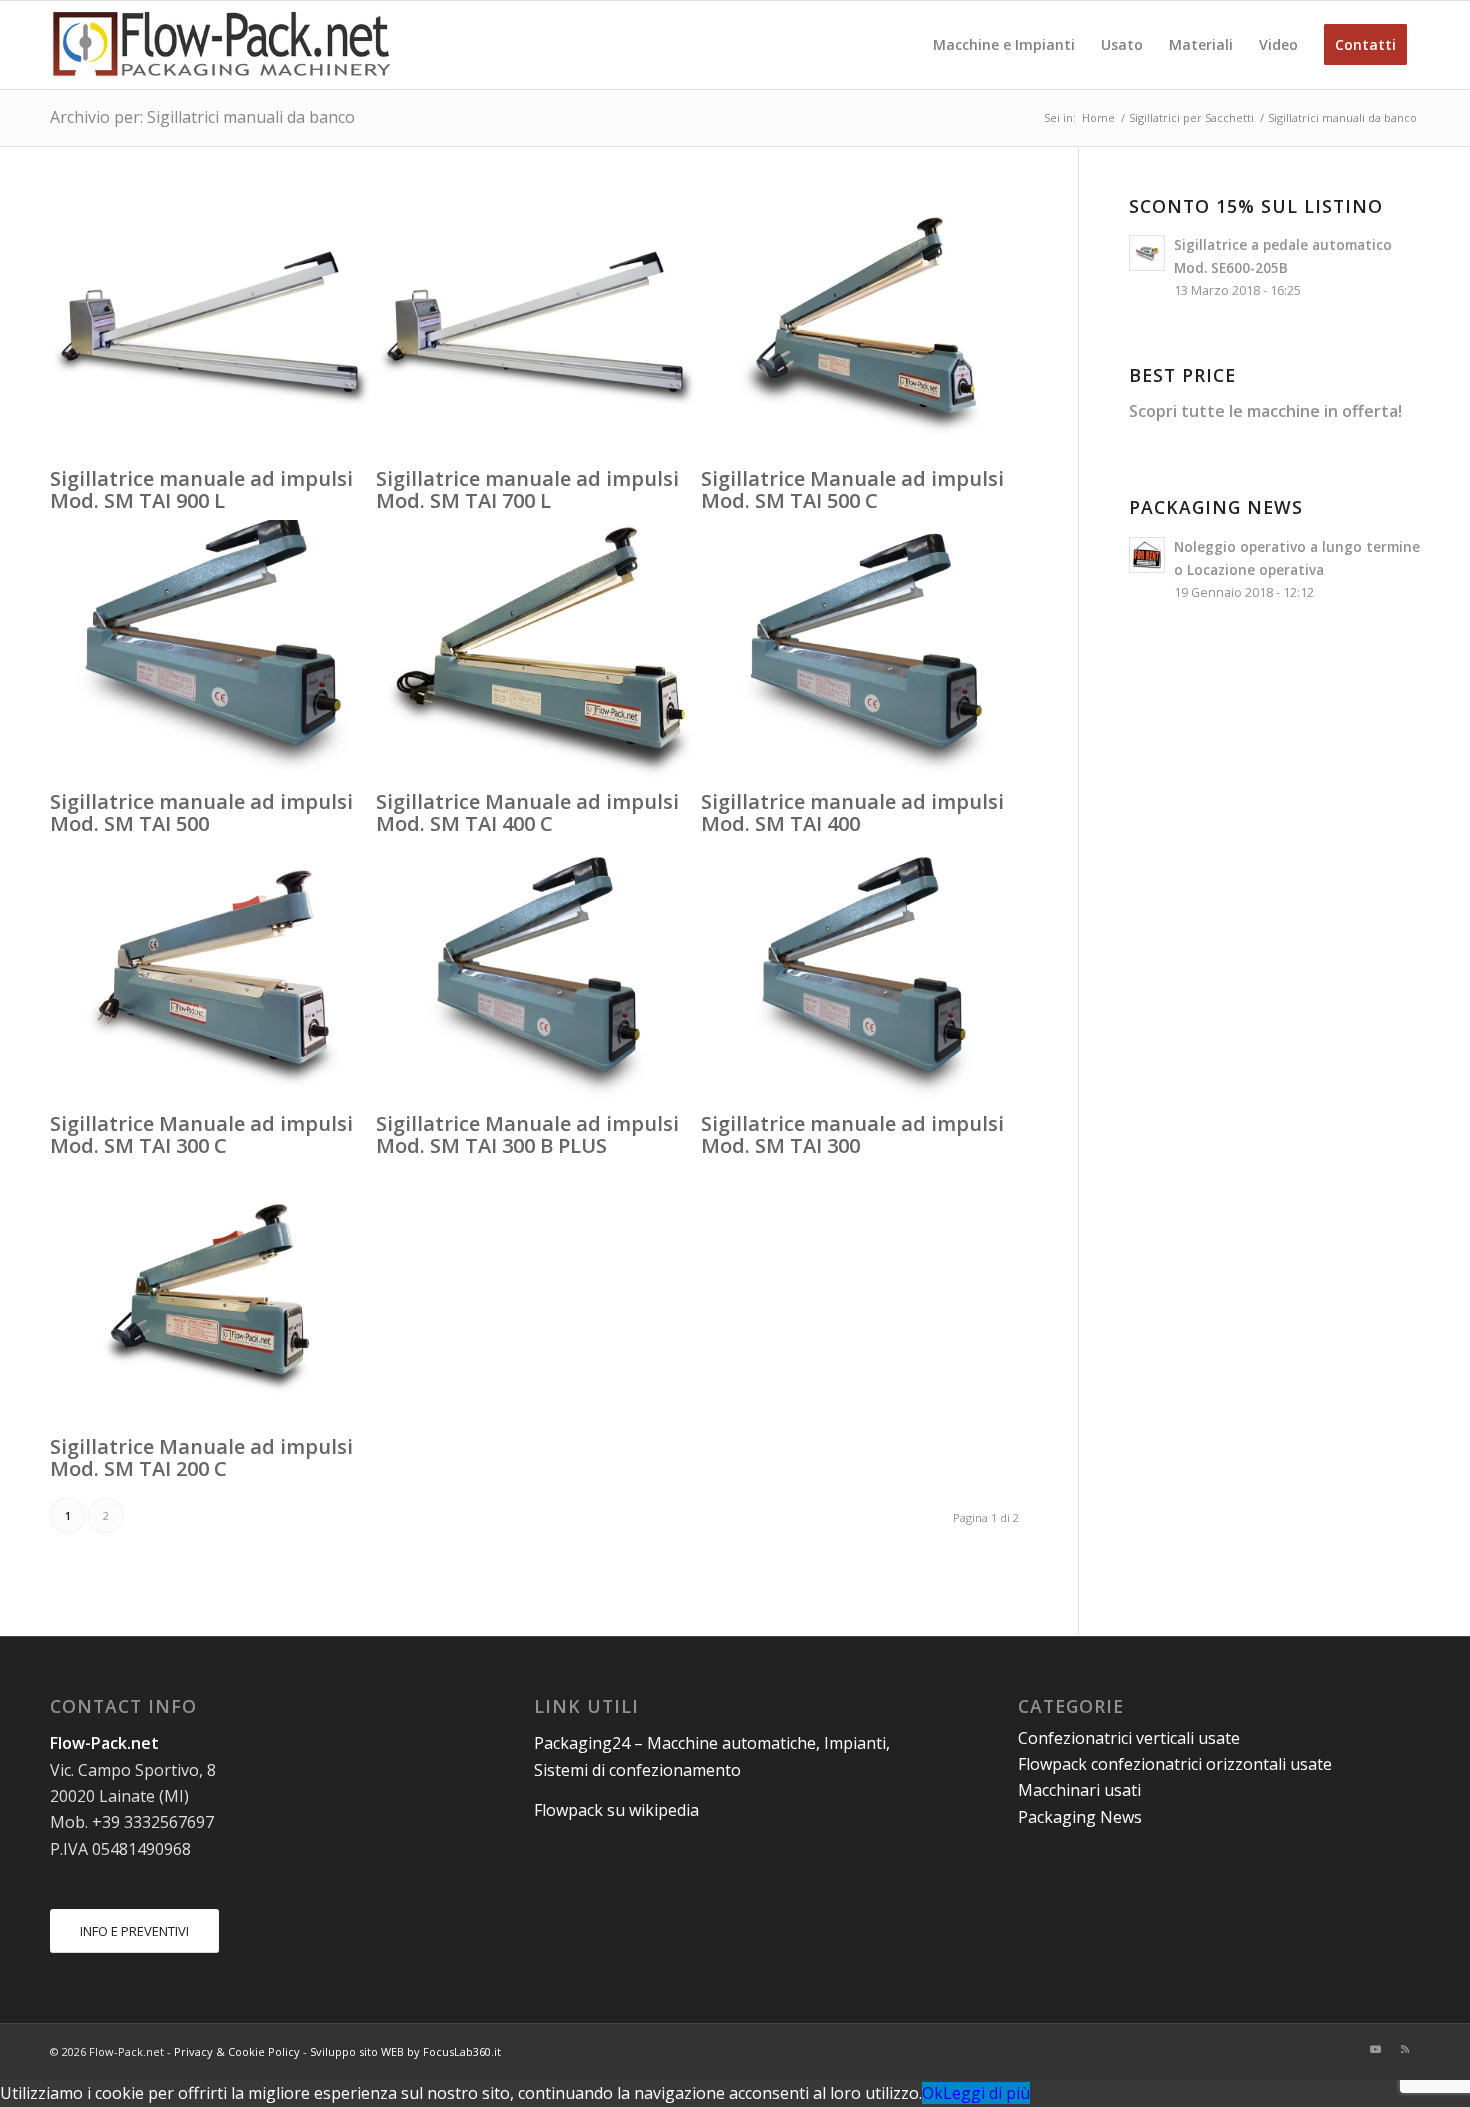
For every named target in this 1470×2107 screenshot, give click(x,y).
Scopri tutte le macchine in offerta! (1265, 411)
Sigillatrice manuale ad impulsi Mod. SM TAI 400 (852, 812)
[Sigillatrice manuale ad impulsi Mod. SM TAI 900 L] (213, 454)
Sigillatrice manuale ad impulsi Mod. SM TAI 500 (201, 812)
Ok (932, 2093)
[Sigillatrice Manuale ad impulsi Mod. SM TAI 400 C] (539, 777)
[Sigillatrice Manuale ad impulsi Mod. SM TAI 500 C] (864, 454)
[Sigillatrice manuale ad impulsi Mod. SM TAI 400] (864, 777)
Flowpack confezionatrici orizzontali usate (1175, 1764)
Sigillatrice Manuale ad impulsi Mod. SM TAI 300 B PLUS (527, 1134)
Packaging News (1080, 1817)
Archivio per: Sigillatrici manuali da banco (202, 117)
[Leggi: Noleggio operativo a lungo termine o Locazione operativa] (1147, 555)
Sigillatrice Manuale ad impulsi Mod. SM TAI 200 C (201, 1457)
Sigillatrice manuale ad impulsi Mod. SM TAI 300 (852, 1134)
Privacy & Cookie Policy (237, 2051)
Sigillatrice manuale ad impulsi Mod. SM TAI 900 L (201, 489)
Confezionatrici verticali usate (1129, 1738)
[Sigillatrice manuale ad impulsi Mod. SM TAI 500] (213, 777)
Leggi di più (986, 2093)
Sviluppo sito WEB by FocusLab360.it (405, 2051)
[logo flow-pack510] (222, 45)
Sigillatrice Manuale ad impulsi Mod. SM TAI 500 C (852, 489)
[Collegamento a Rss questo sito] (1405, 2049)
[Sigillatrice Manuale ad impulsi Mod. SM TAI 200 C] (213, 1423)
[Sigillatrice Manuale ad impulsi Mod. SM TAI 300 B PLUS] (539, 1100)
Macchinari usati (1079, 1790)
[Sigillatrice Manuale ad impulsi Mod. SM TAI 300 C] (213, 1100)
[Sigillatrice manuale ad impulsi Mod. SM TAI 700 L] (539, 454)
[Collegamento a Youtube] (1375, 2049)
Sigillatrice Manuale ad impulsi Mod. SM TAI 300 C (201, 1134)
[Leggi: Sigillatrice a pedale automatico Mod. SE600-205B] (1147, 253)
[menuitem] (1004, 45)
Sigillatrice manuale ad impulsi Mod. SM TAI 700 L (527, 489)
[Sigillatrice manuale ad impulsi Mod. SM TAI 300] (864, 1100)
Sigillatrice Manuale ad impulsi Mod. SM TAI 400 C (527, 812)
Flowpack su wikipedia (616, 1810)
